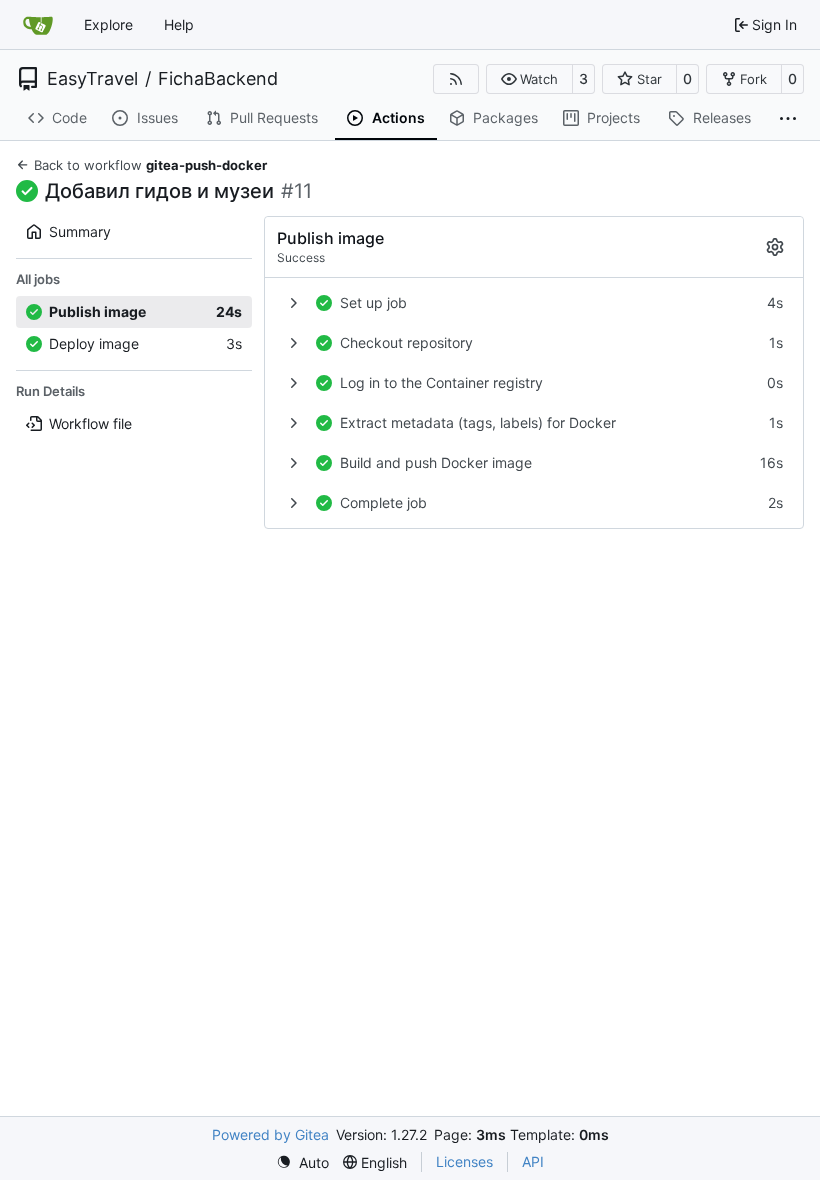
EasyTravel (92, 79)
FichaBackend (218, 79)
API (533, 1161)
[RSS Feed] (456, 79)
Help (179, 24)
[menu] (302, 1162)
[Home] (38, 25)
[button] (529, 79)
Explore (108, 24)
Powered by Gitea (270, 1134)
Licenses (464, 1161)
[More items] (788, 119)
